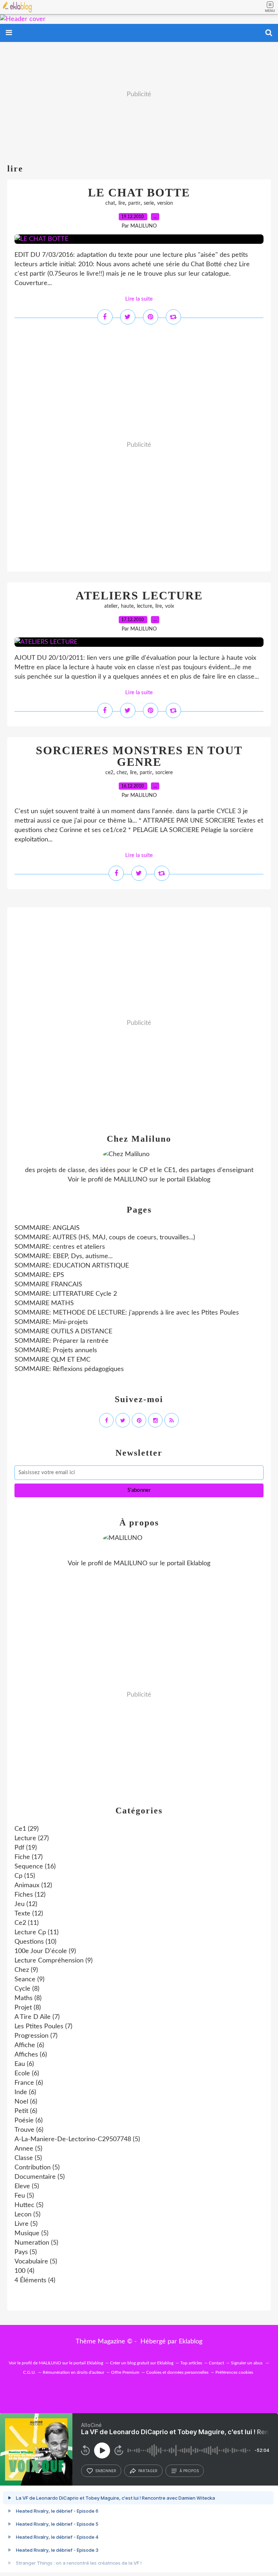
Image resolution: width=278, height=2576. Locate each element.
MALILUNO (130, 1180)
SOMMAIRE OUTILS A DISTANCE (63, 1332)
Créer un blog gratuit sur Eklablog (142, 2363)
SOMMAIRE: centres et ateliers (60, 1247)
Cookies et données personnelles (177, 2372)
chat (110, 203)
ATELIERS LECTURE (139, 595)
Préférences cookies (234, 2372)
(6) (29, 2045)
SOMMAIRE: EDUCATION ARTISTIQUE (72, 1266)
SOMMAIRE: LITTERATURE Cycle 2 (66, 1294)
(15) (25, 1876)
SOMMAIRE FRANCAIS (48, 1285)
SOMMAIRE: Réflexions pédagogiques (69, 1369)
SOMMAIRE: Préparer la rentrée (62, 1341)
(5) (77, 2139)
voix (170, 606)
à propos (189, 2471)
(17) (29, 1857)
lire (122, 203)
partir (134, 203)
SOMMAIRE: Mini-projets (51, 1322)
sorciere (164, 773)
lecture (144, 606)
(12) (33, 1885)
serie (149, 203)
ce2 (109, 773)
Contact (216, 2363)
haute (127, 606)
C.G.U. (30, 2372)
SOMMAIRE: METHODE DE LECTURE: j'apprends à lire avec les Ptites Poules (127, 1313)
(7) (37, 2017)
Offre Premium (125, 2372)
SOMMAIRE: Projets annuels (56, 1350)
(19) (26, 1848)
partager (148, 2471)
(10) (35, 1942)
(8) (27, 1989)
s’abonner (106, 2471)
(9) (45, 1951)
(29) (27, 1829)
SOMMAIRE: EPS (39, 1275)
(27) (32, 1838)
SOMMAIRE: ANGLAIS (47, 1228)
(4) (24, 2271)
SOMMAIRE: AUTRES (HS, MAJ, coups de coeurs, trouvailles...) (105, 1238)
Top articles (191, 2363)
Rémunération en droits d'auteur (73, 2372)
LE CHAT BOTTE (139, 192)
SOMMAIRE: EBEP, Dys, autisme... (64, 1256)
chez (122, 773)
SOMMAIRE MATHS (44, 1303)
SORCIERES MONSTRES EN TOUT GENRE (139, 756)
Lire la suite (139, 299)
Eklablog (191, 2342)
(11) (27, 1923)
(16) (35, 1867)
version (165, 203)
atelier (111, 606)
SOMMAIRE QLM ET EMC (52, 1360)
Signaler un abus (247, 2363)
